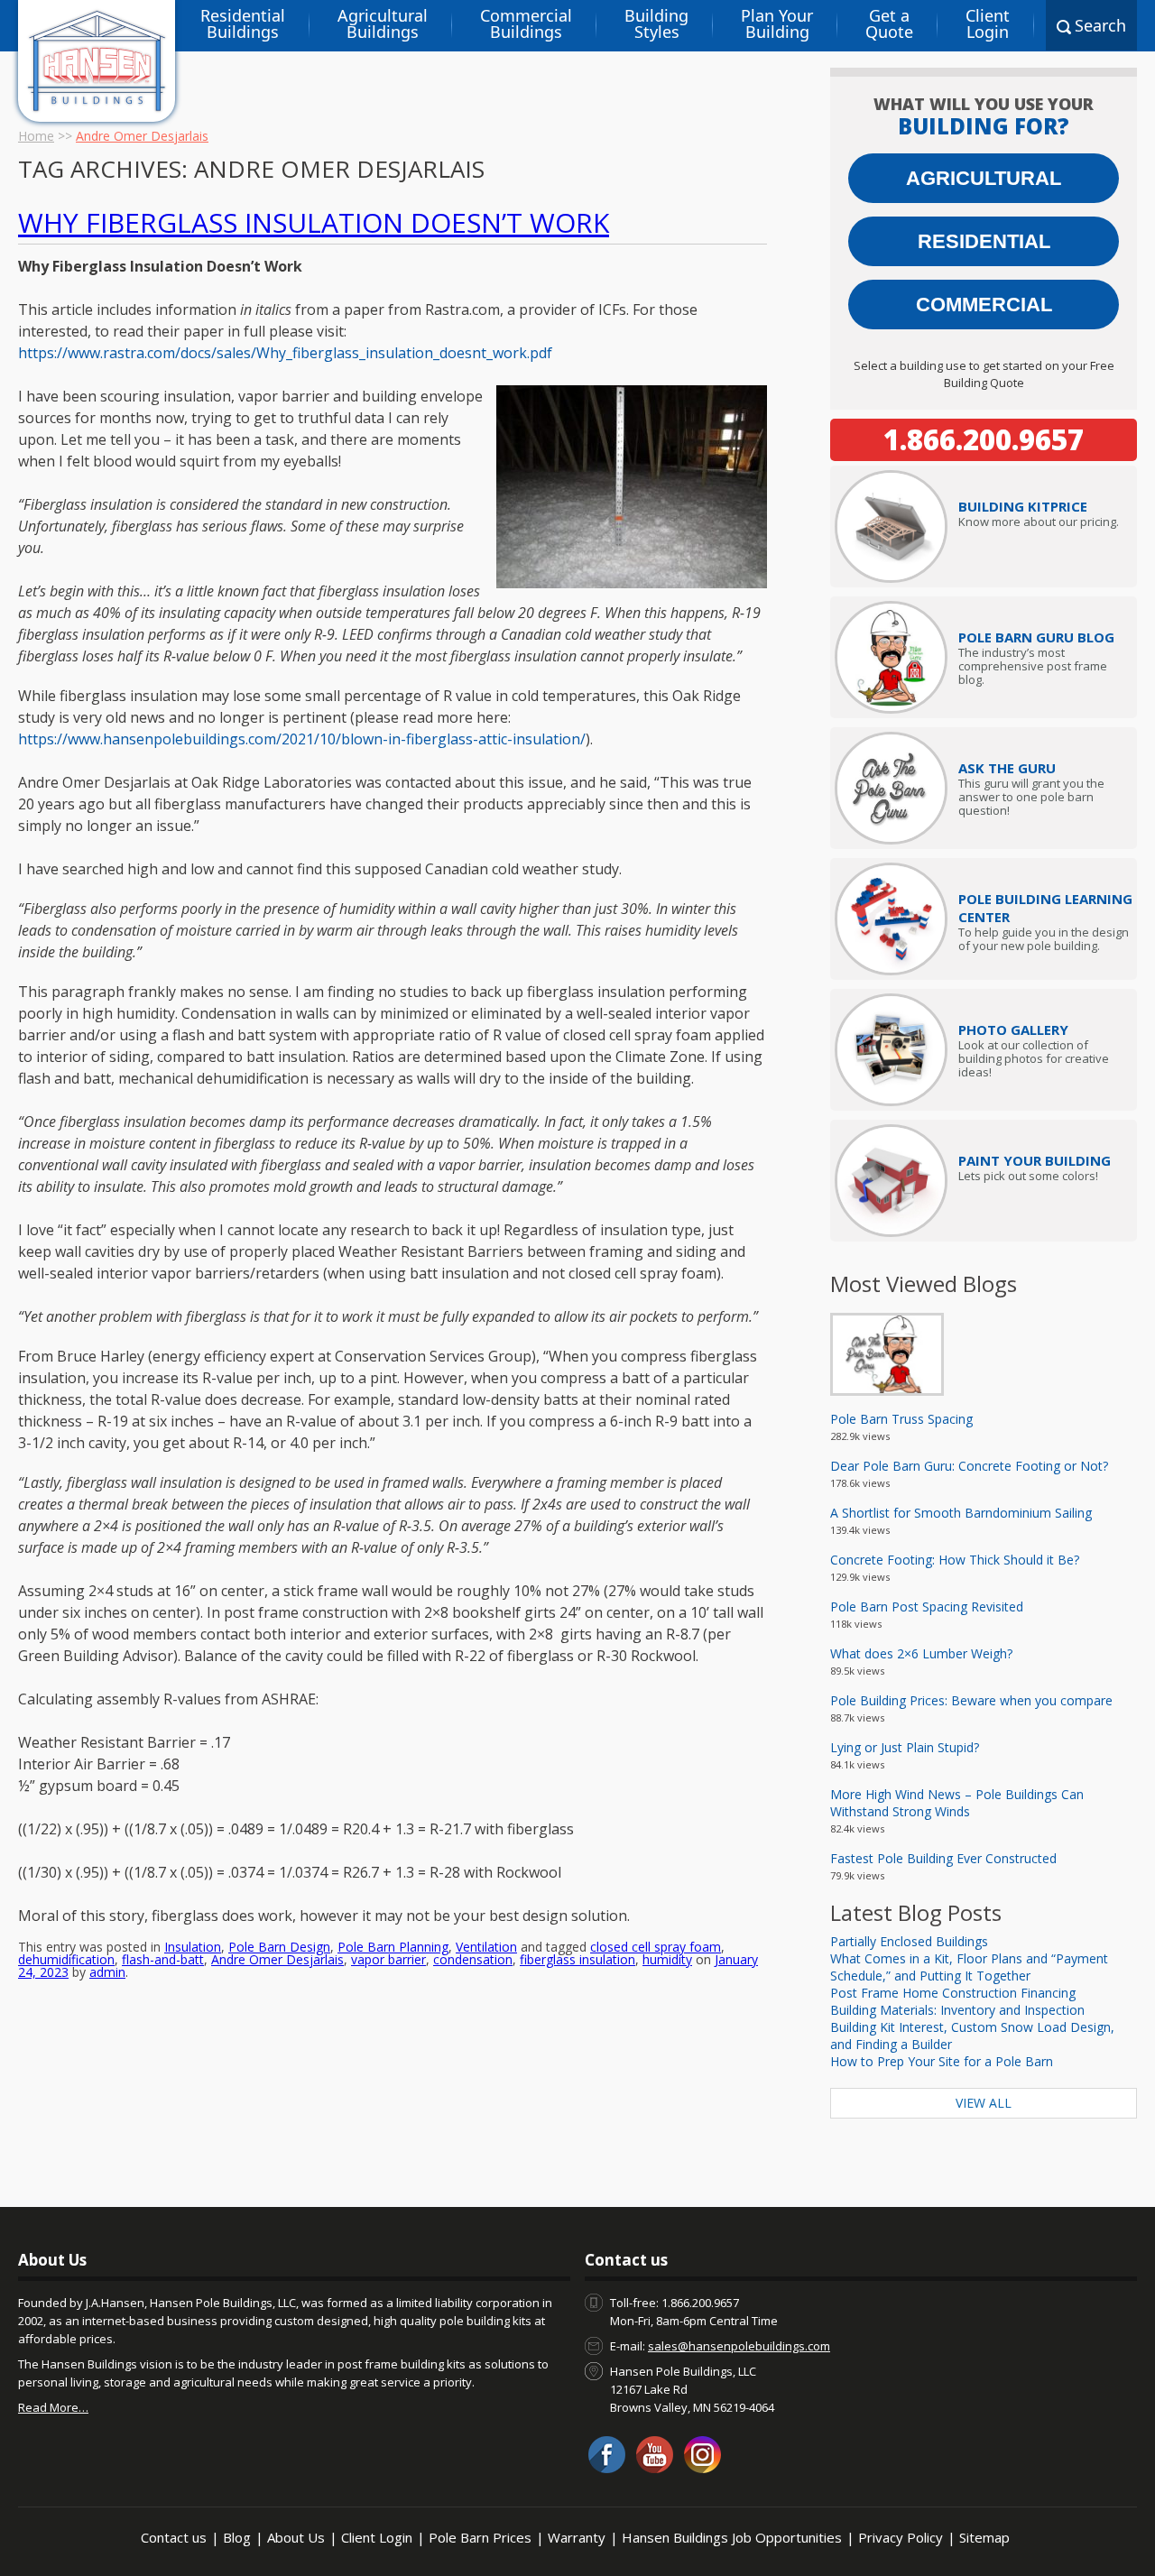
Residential (984, 241)
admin (107, 1972)
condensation (473, 1959)
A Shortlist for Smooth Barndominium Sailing (961, 1513)
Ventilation (486, 1947)
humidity (667, 1959)
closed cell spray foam (656, 1947)
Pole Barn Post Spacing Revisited (927, 1607)
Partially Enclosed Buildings (909, 1941)
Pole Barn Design (279, 1947)
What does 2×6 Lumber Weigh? (921, 1653)
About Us (296, 2537)
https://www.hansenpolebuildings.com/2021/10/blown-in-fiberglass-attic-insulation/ (302, 739)
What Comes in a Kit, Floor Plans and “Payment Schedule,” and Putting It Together (969, 1967)
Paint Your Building (1035, 1160)
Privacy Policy (901, 2537)
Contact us (174, 2537)
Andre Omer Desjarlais (277, 1959)
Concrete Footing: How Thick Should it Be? (955, 1560)
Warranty (577, 2537)
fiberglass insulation (577, 1959)
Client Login (988, 23)
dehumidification (66, 1959)
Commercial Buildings (526, 23)
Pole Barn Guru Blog (1036, 637)
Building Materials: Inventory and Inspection (957, 2010)
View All (984, 2103)
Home (36, 136)
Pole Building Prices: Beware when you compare (971, 1700)
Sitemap (984, 2537)
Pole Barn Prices (480, 2537)
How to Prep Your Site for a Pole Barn (942, 2061)
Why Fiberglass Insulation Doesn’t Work (314, 222)
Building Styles (656, 23)
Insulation (193, 1947)
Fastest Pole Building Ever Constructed (943, 1858)
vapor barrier (388, 1959)
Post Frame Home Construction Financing (953, 1993)
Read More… (53, 2407)
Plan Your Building (777, 23)
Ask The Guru (1007, 768)
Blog (237, 2537)
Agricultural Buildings (383, 23)
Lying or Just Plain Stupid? (905, 1747)
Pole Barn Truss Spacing (901, 1419)
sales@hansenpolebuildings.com (739, 2346)
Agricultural (984, 178)
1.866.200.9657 (984, 439)
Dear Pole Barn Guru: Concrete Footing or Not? (969, 1466)
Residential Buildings (243, 23)
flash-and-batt (163, 1959)
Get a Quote (889, 23)
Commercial (984, 305)
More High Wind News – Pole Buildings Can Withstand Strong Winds (957, 1803)
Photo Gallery (1013, 1029)
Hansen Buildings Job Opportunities (732, 2537)
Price (1023, 506)
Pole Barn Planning (393, 1947)
